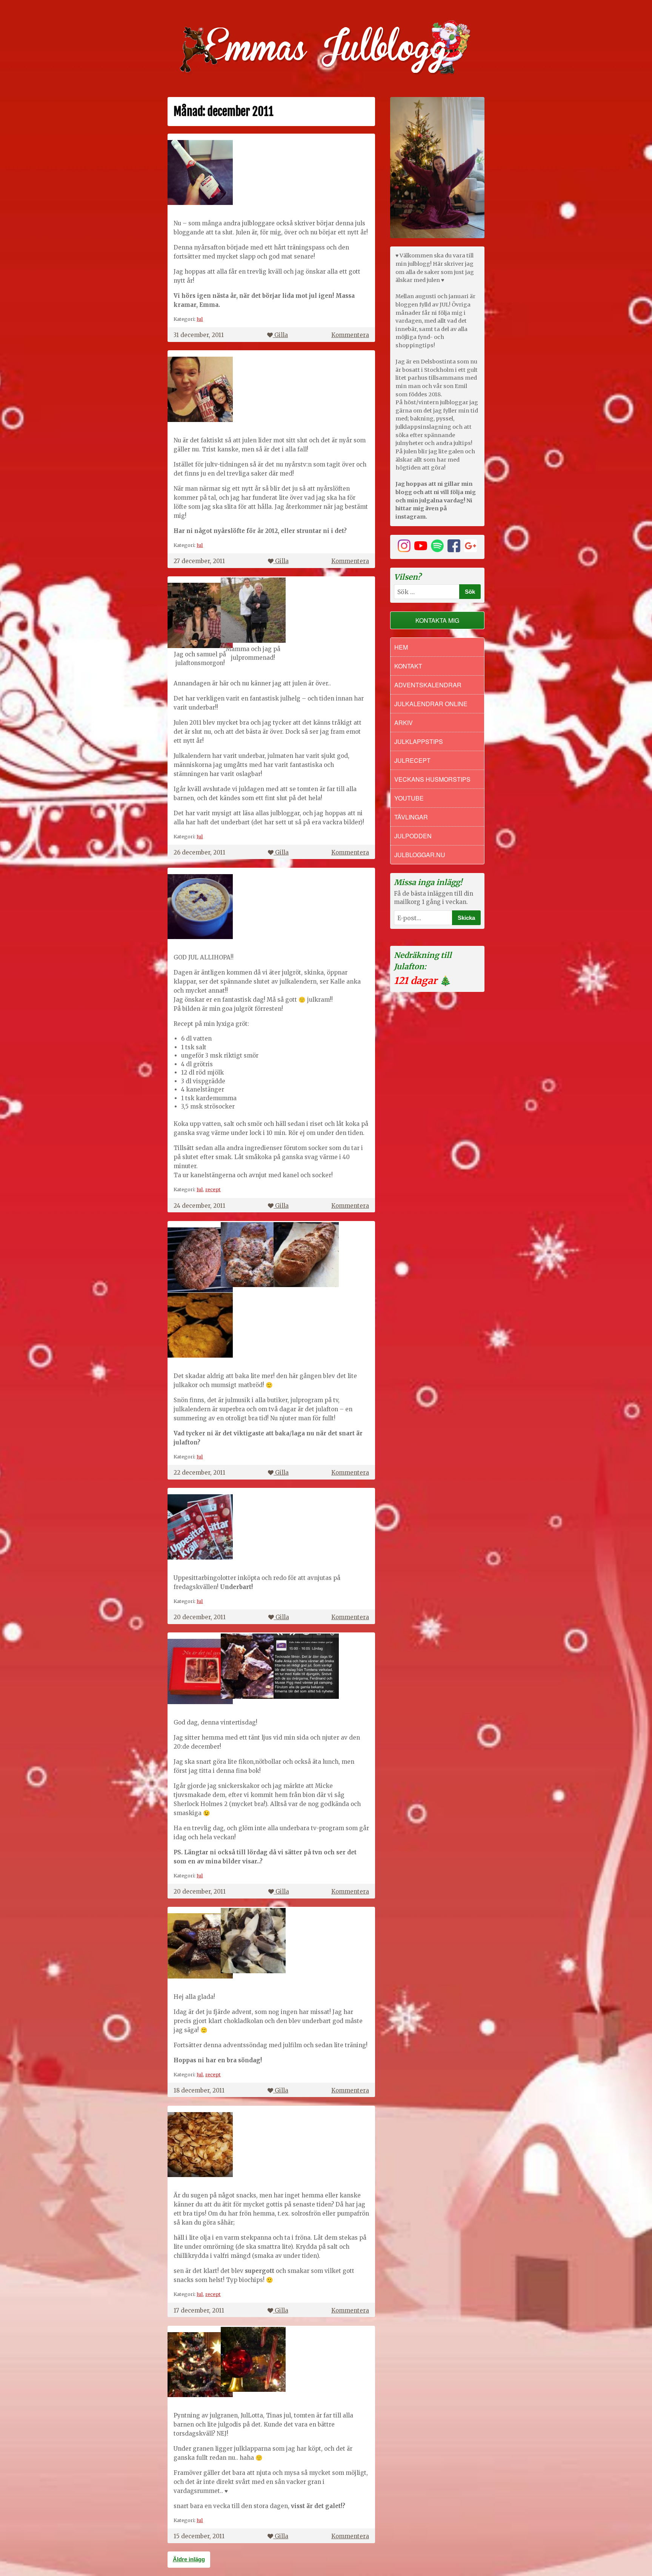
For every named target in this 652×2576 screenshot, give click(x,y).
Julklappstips (419, 741)
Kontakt (408, 666)
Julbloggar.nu (420, 855)
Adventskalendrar (428, 685)
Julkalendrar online (431, 704)
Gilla (281, 335)
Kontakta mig (437, 620)
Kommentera (350, 335)
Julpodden (413, 836)
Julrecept (412, 760)
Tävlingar (411, 817)
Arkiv (404, 723)
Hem (401, 647)
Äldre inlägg (189, 2559)
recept (213, 1189)
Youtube (409, 798)
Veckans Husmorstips (432, 779)
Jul (200, 319)
